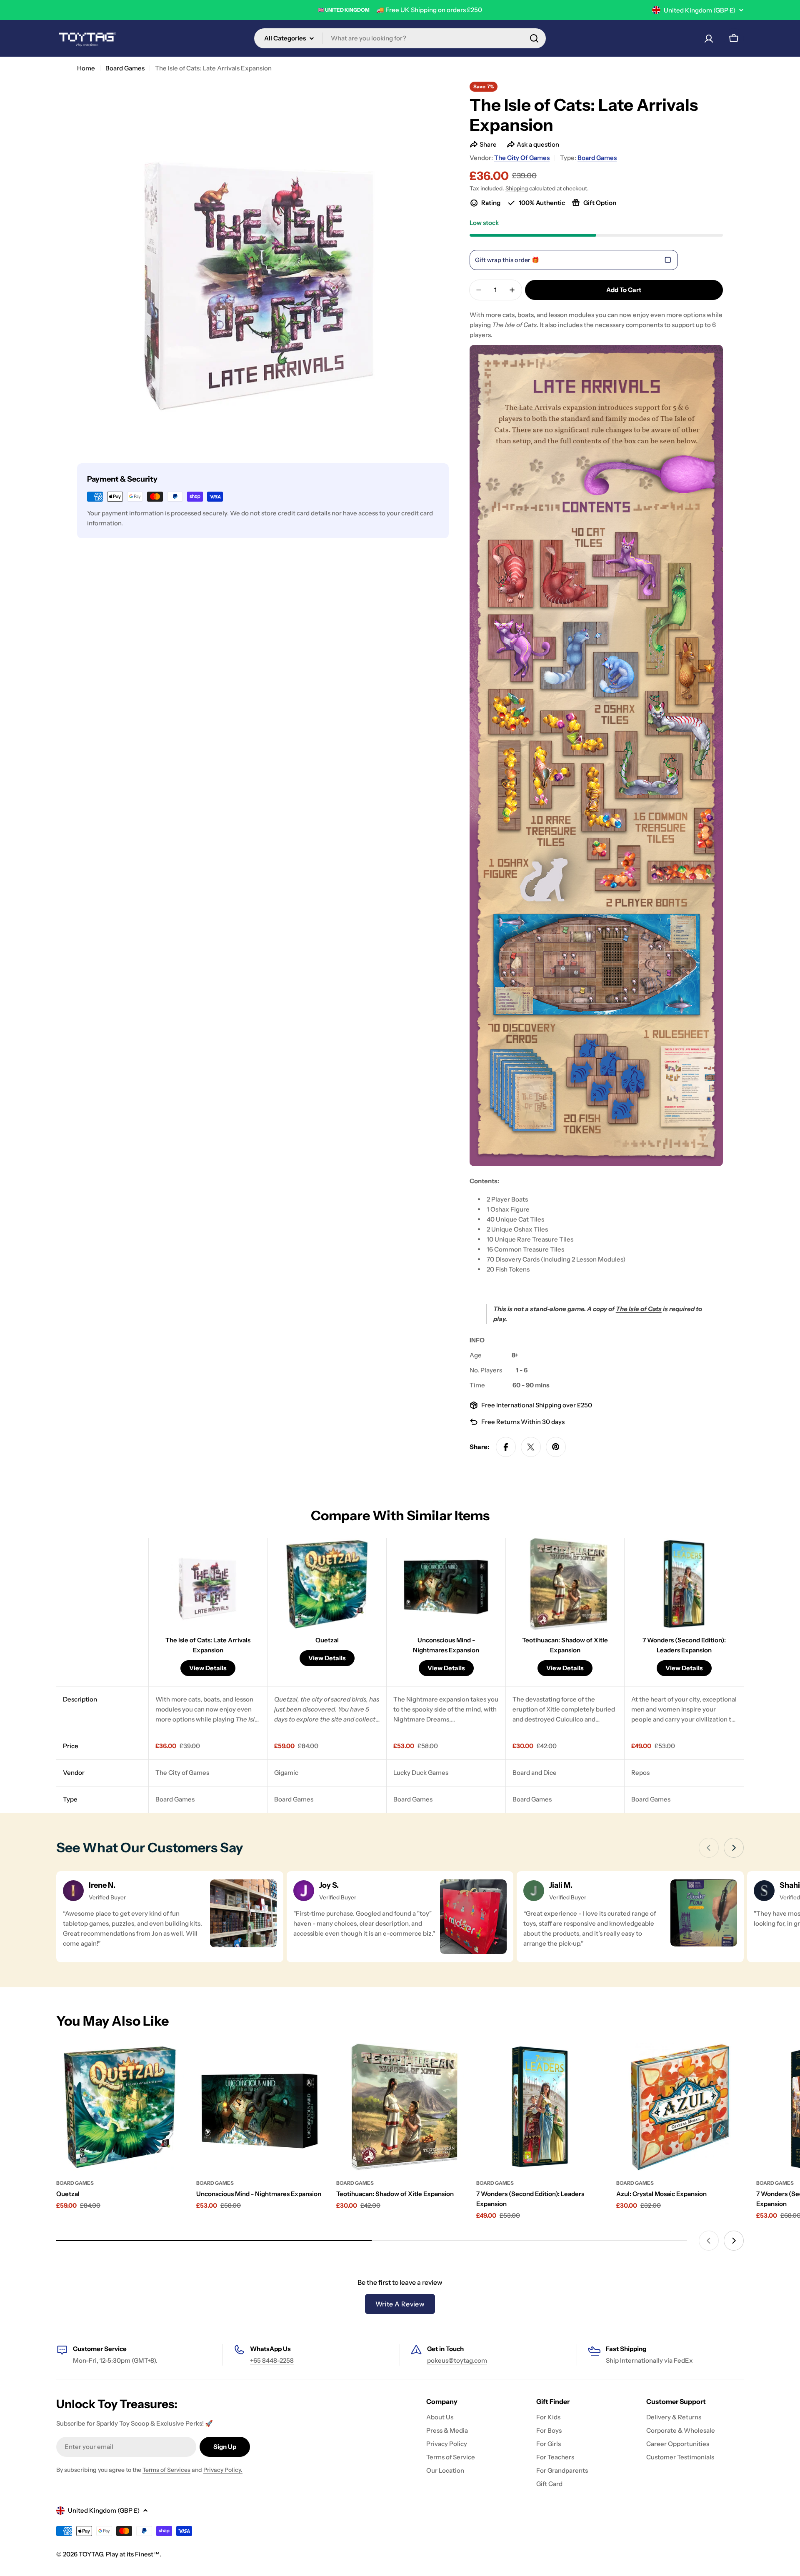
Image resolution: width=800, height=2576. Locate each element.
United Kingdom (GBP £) (700, 10)
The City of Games (522, 158)
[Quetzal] (120, 2107)
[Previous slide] (709, 1848)
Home (86, 68)
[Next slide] (734, 1848)
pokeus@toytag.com (457, 2360)
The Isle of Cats (639, 1309)
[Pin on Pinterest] (556, 1447)
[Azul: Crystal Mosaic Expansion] (680, 2107)
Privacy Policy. (223, 2470)
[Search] (534, 38)
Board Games (125, 68)
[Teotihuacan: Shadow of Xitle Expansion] (400, 2107)
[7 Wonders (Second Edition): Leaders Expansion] (540, 2107)
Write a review (400, 2304)
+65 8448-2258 (272, 2360)
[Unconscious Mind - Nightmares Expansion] (260, 2107)
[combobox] (400, 38)
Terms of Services (166, 2470)
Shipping (517, 188)
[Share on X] (531, 1447)
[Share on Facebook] (506, 1447)
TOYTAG (91, 2554)
